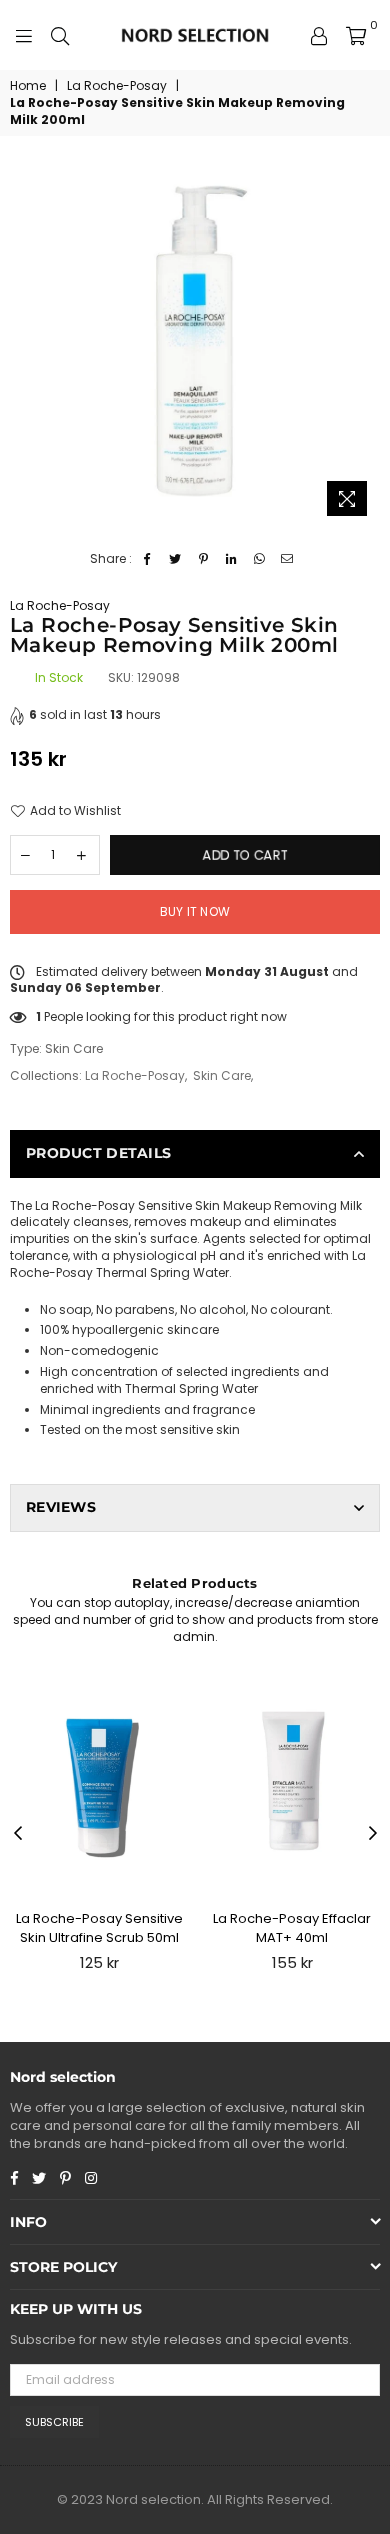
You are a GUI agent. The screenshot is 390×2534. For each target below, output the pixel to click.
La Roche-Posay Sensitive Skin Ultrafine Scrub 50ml (99, 1927)
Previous (18, 1834)
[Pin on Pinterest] (203, 559)
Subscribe (54, 2422)
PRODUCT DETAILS (98, 1153)
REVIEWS (61, 1507)
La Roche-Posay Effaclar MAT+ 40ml (292, 1927)
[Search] (60, 35)
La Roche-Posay (117, 86)
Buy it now (195, 911)
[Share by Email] (287, 559)
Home (28, 86)
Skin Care (222, 1075)
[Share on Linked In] (231, 559)
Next (373, 1834)
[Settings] (319, 35)
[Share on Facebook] (147, 559)
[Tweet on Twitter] (175, 559)
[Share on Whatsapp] (259, 559)
